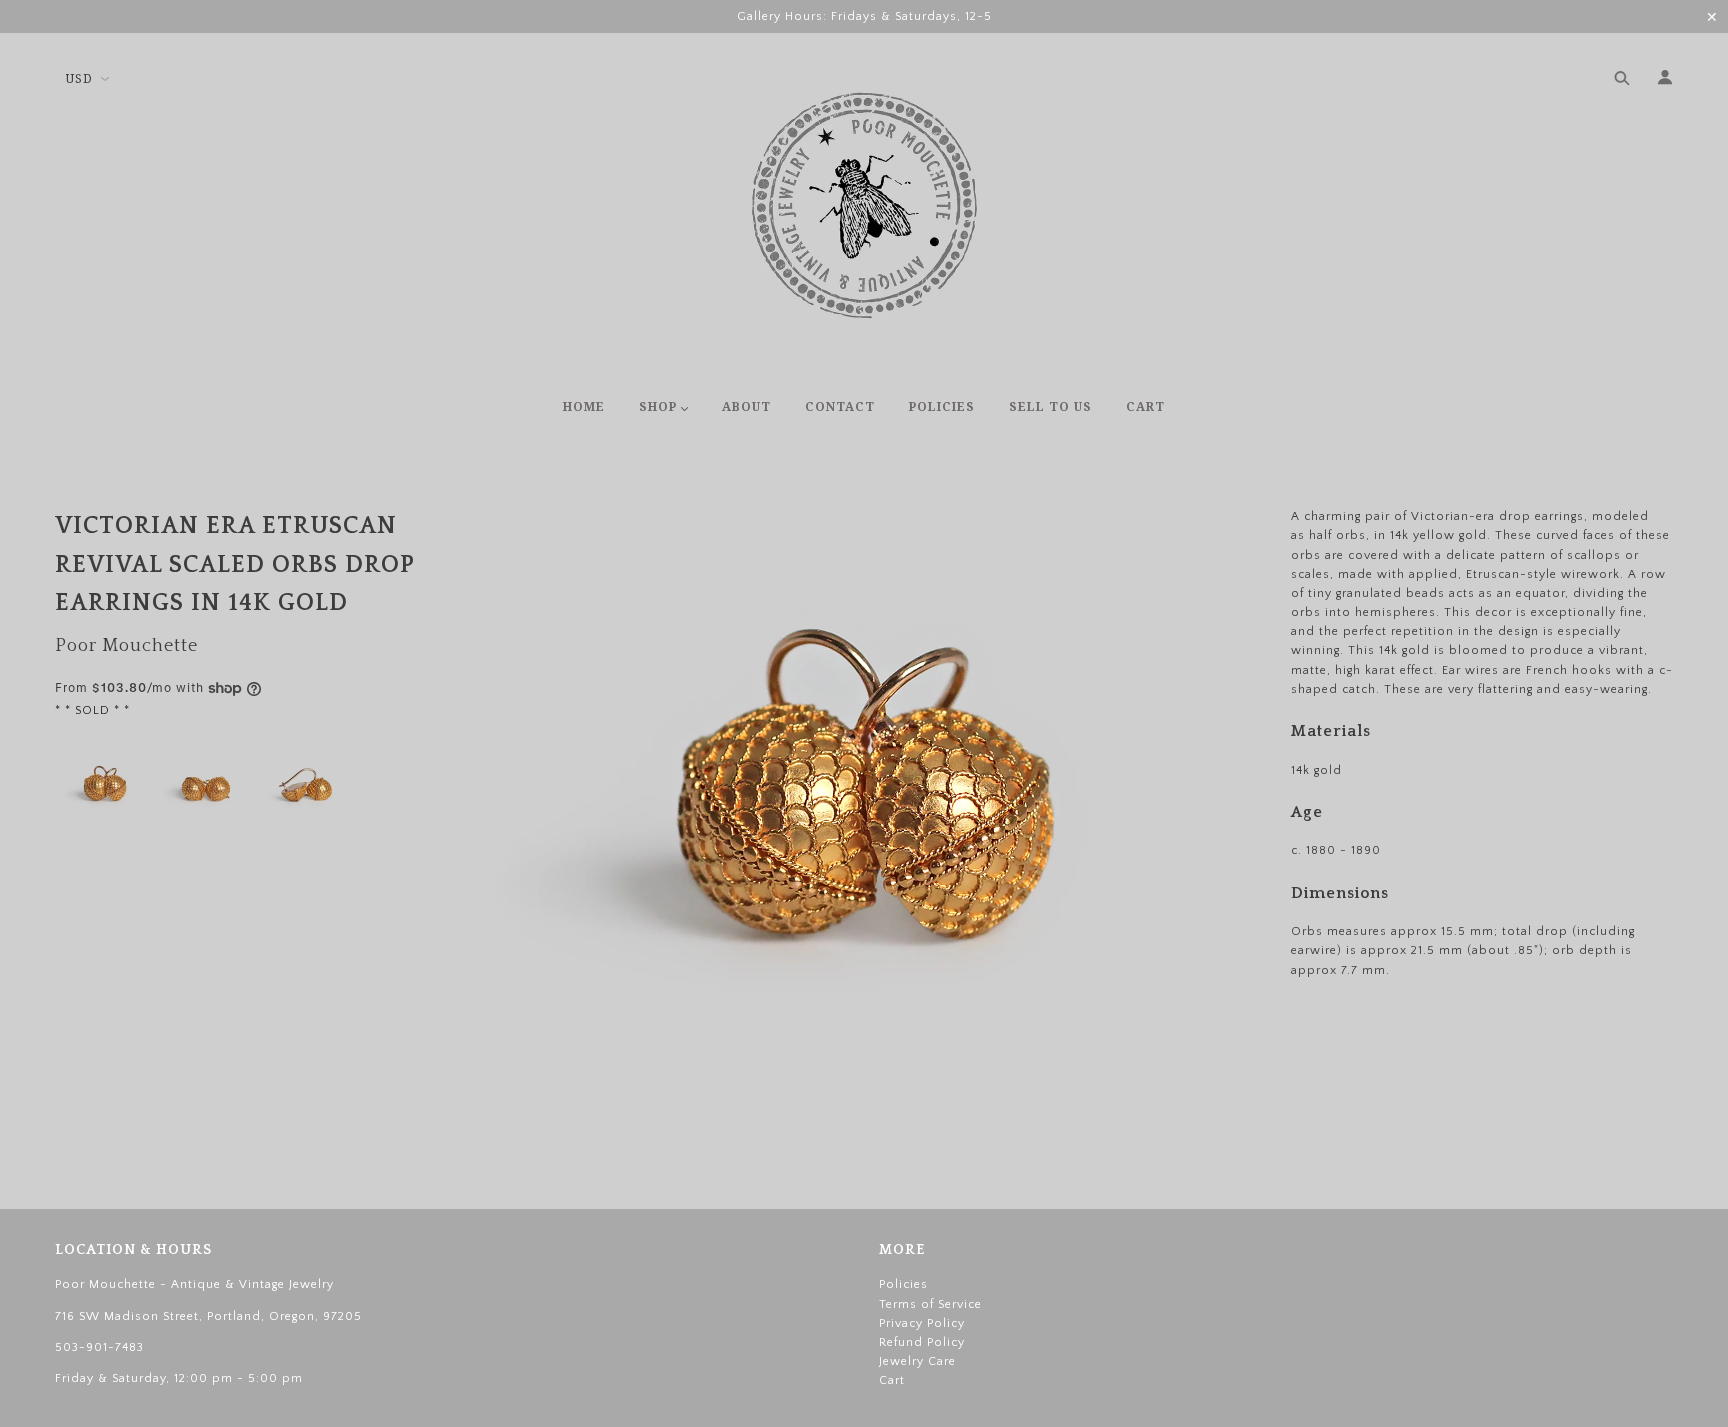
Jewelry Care (917, 1361)
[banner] (864, 205)
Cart (1653, 408)
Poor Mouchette (126, 646)
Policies (903, 1284)
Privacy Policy (922, 1323)
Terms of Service (930, 1304)
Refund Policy (922, 1342)
